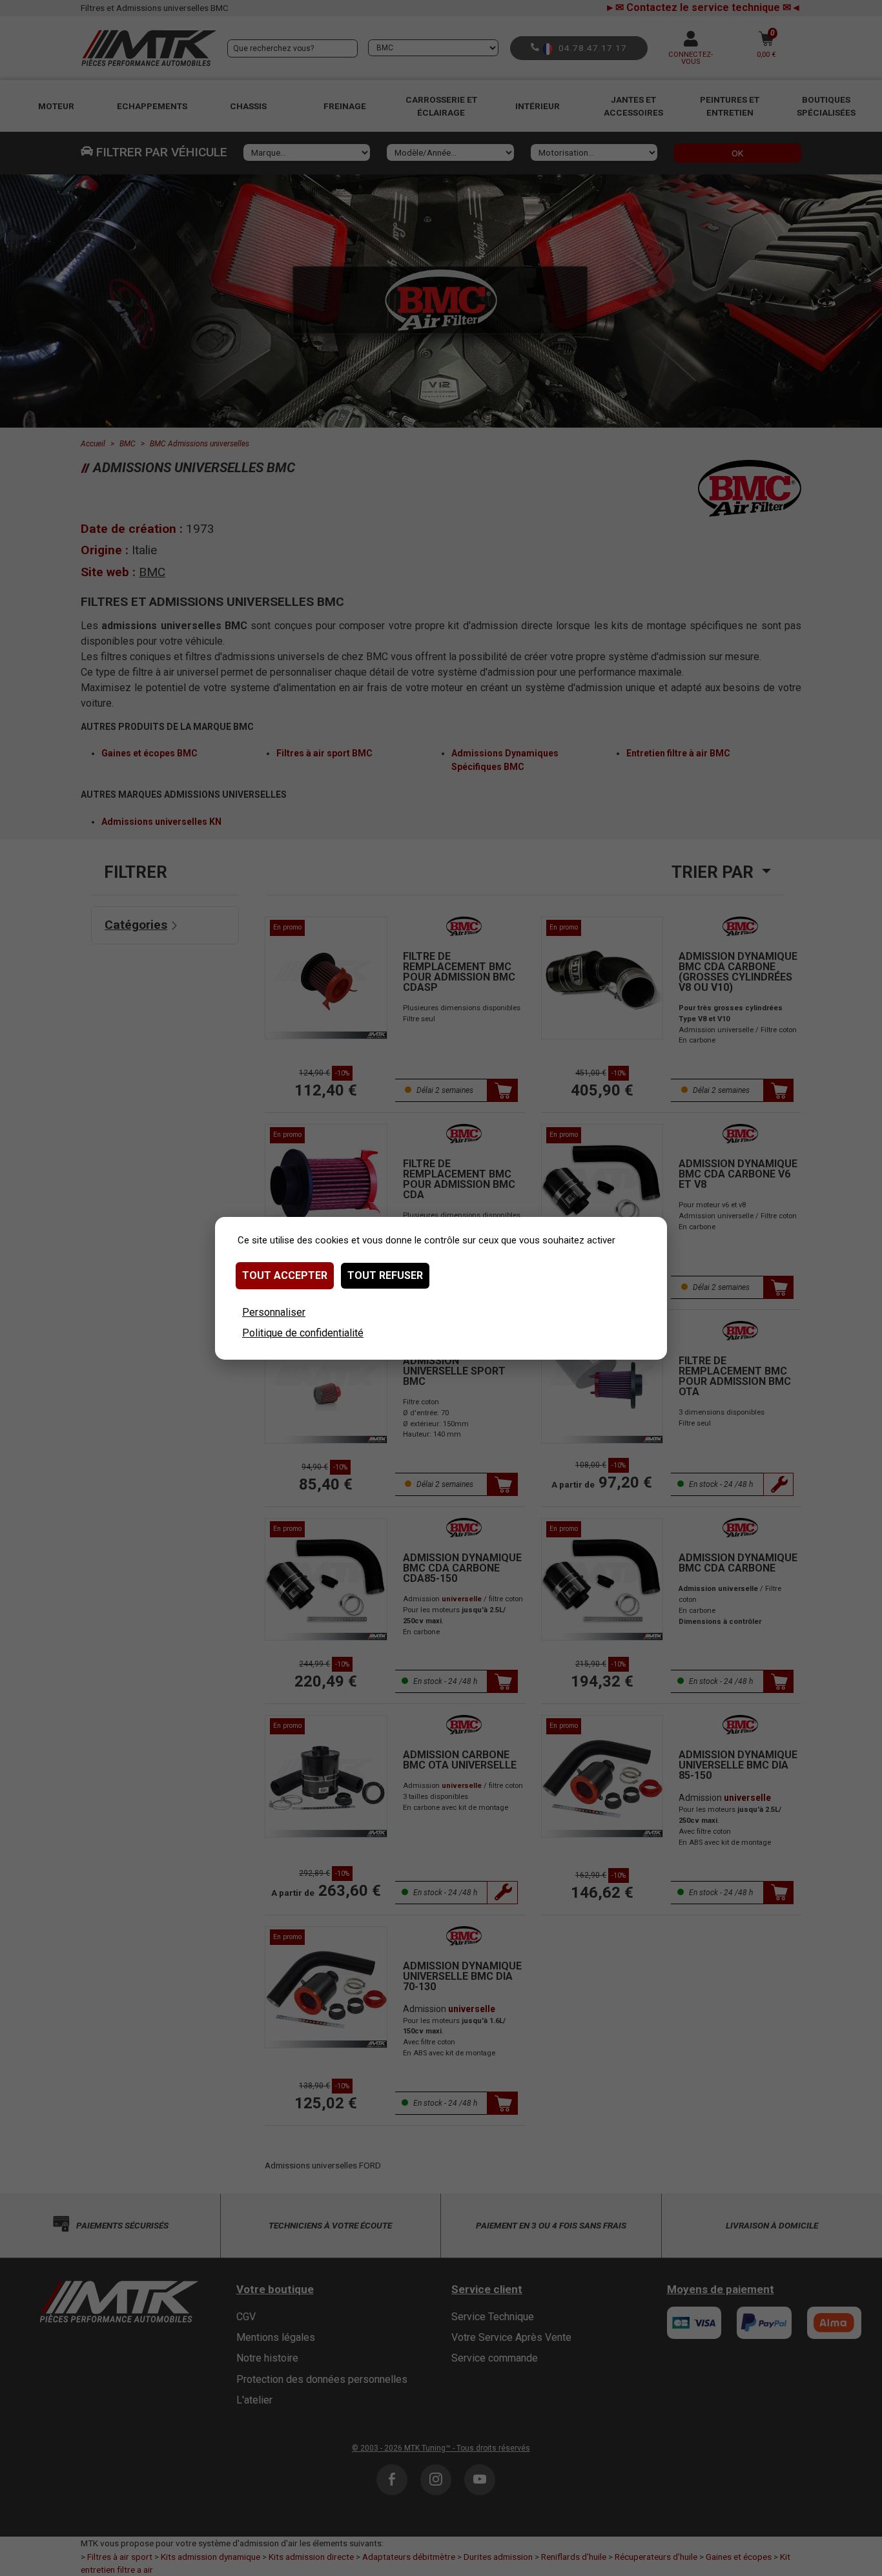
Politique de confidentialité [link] (303, 1333)
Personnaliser (274, 1312)
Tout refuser (385, 1275)
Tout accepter (285, 1275)
